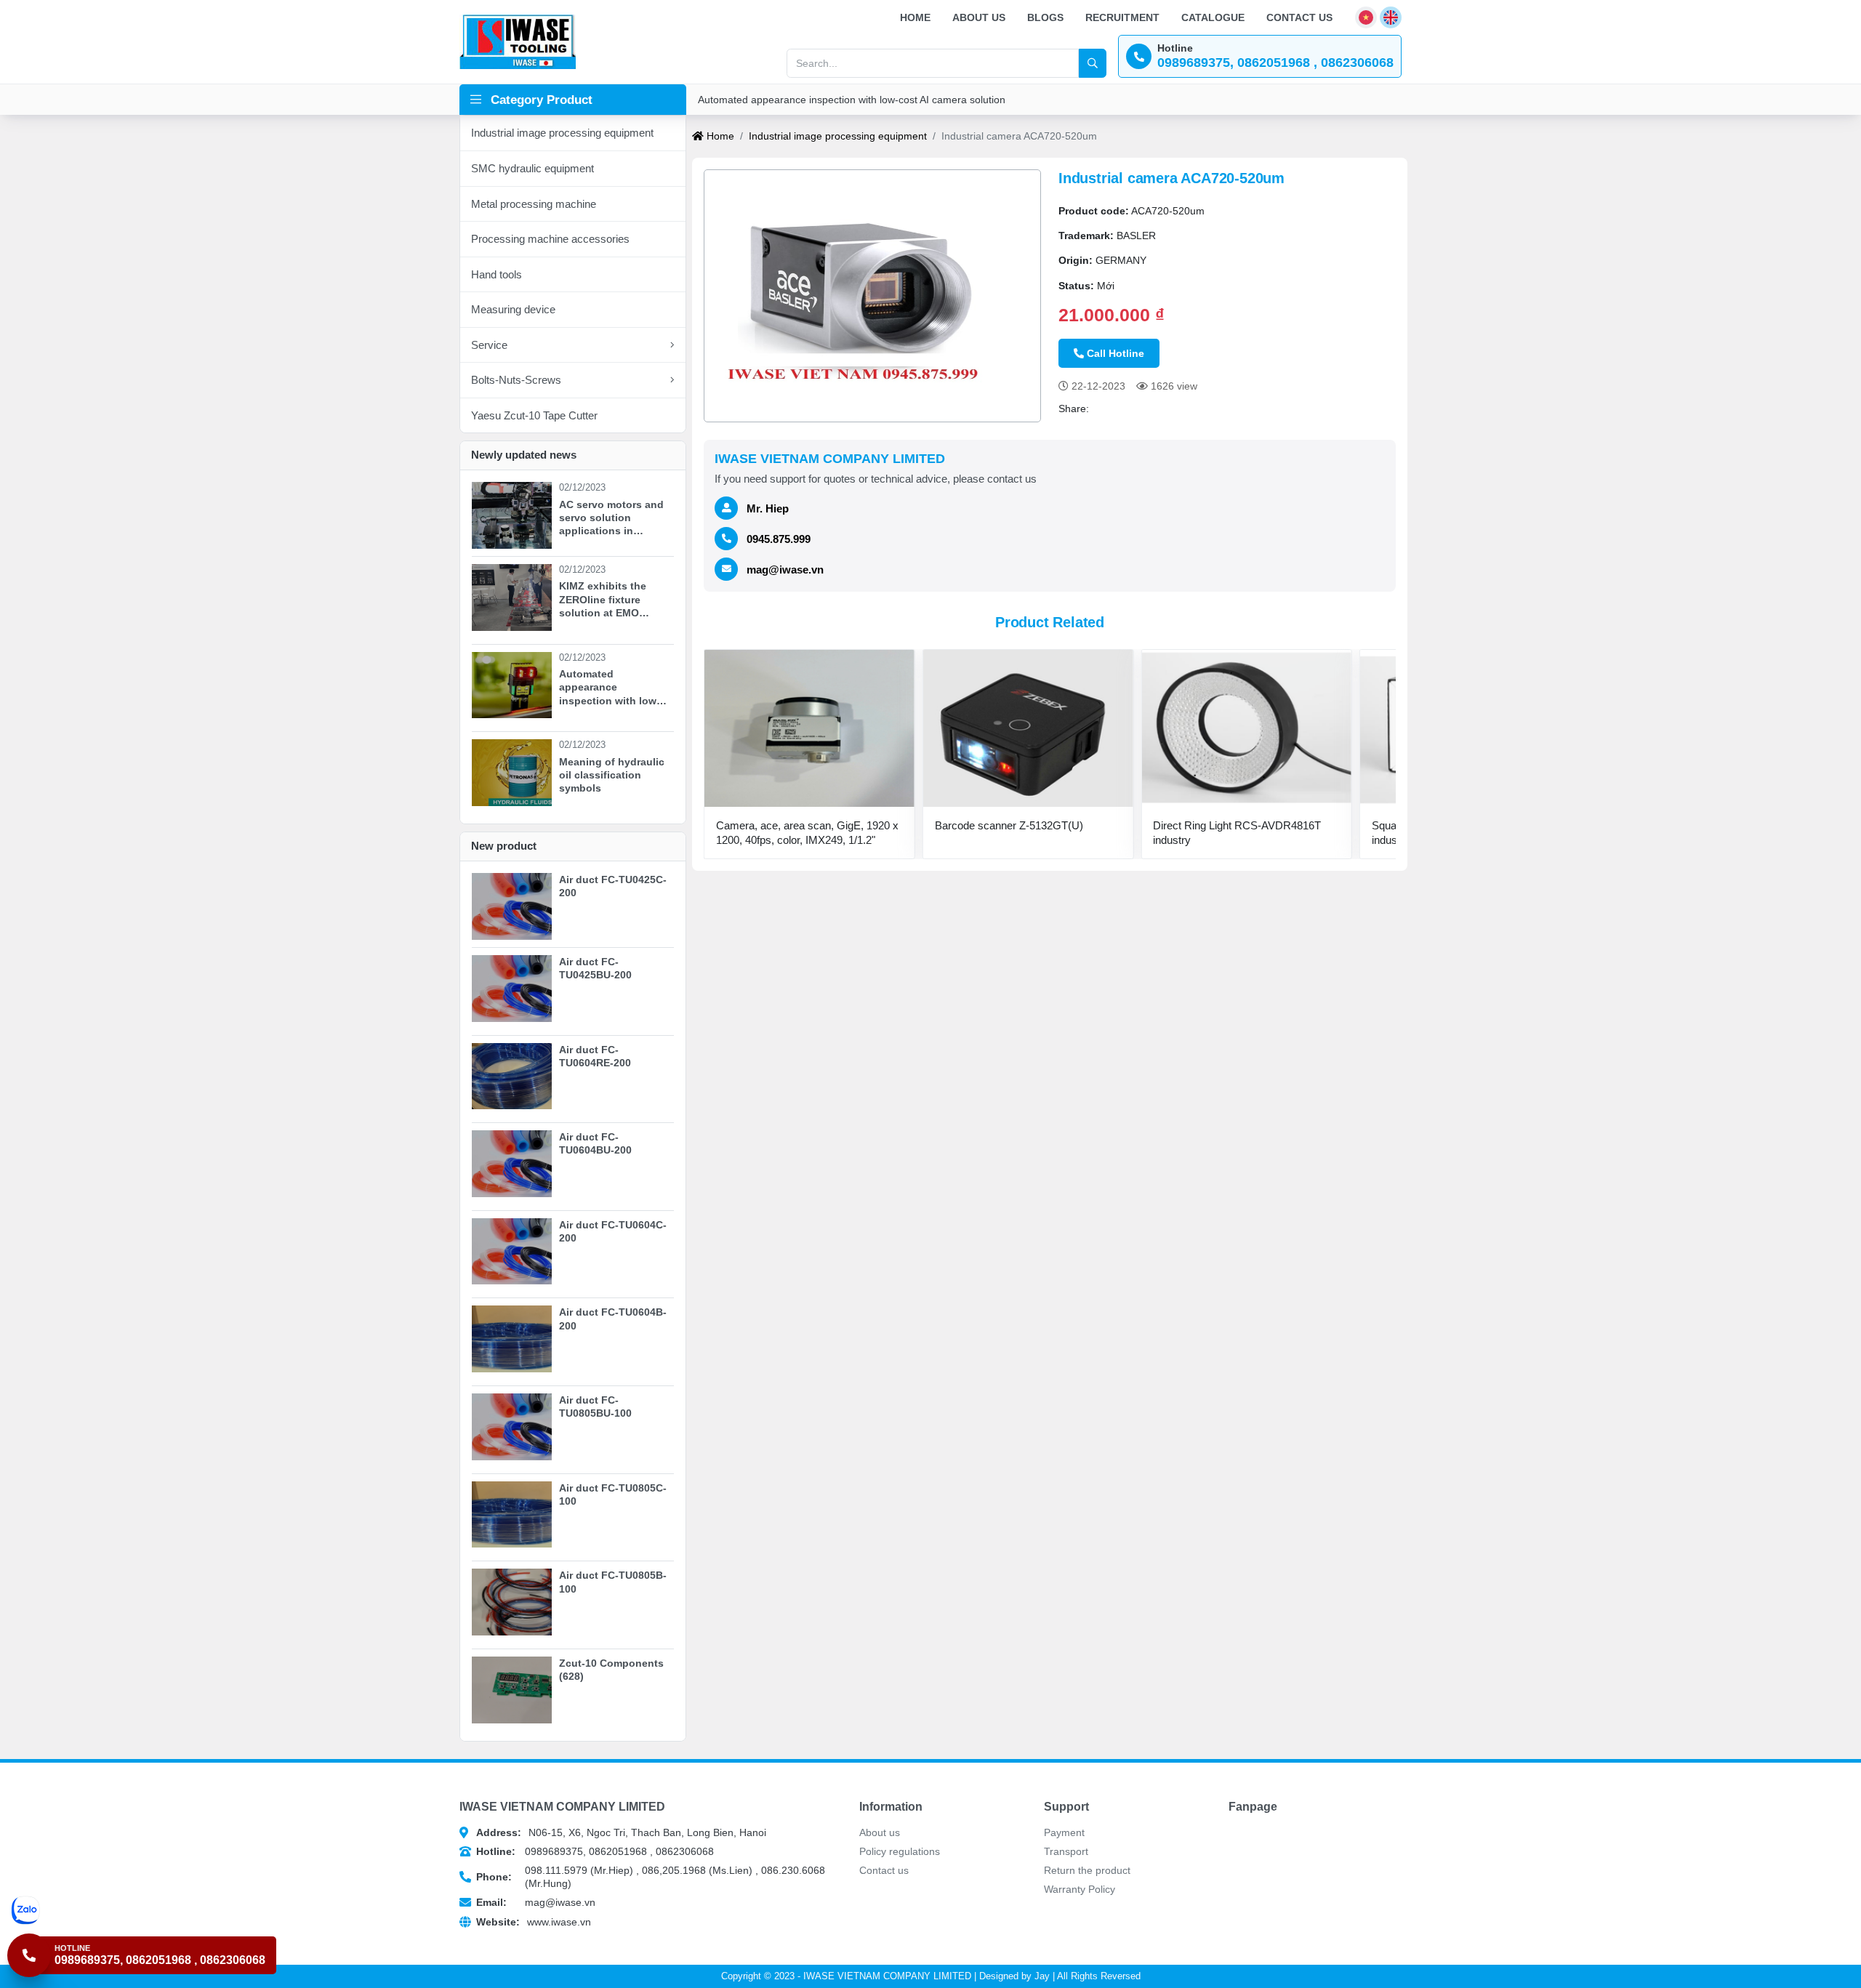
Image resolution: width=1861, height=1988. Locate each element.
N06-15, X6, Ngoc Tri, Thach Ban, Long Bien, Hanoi (621, 1832)
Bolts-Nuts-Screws (516, 380)
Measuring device (513, 309)
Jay (1042, 1976)
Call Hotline (1116, 353)
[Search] (1093, 63)
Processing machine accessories (550, 239)
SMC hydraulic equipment (532, 168)
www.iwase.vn (534, 1922)
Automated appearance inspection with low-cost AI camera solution (852, 100)
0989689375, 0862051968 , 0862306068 (595, 1851)
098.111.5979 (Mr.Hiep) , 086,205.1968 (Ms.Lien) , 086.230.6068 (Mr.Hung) (651, 1877)
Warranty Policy (1080, 1889)
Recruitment (1122, 17)
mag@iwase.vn (785, 570)
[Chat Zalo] (144, 1910)
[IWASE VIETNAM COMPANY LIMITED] (518, 41)
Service (489, 345)
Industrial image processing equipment (562, 133)
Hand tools (497, 274)
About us (979, 17)
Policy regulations (900, 1851)
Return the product (1087, 1870)
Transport (1066, 1851)
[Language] (1366, 17)
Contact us (1299, 17)
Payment (1064, 1832)
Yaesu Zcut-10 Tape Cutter (534, 415)
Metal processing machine (534, 204)
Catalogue (1213, 17)
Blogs (1045, 17)
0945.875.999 (779, 539)
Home (915, 17)
